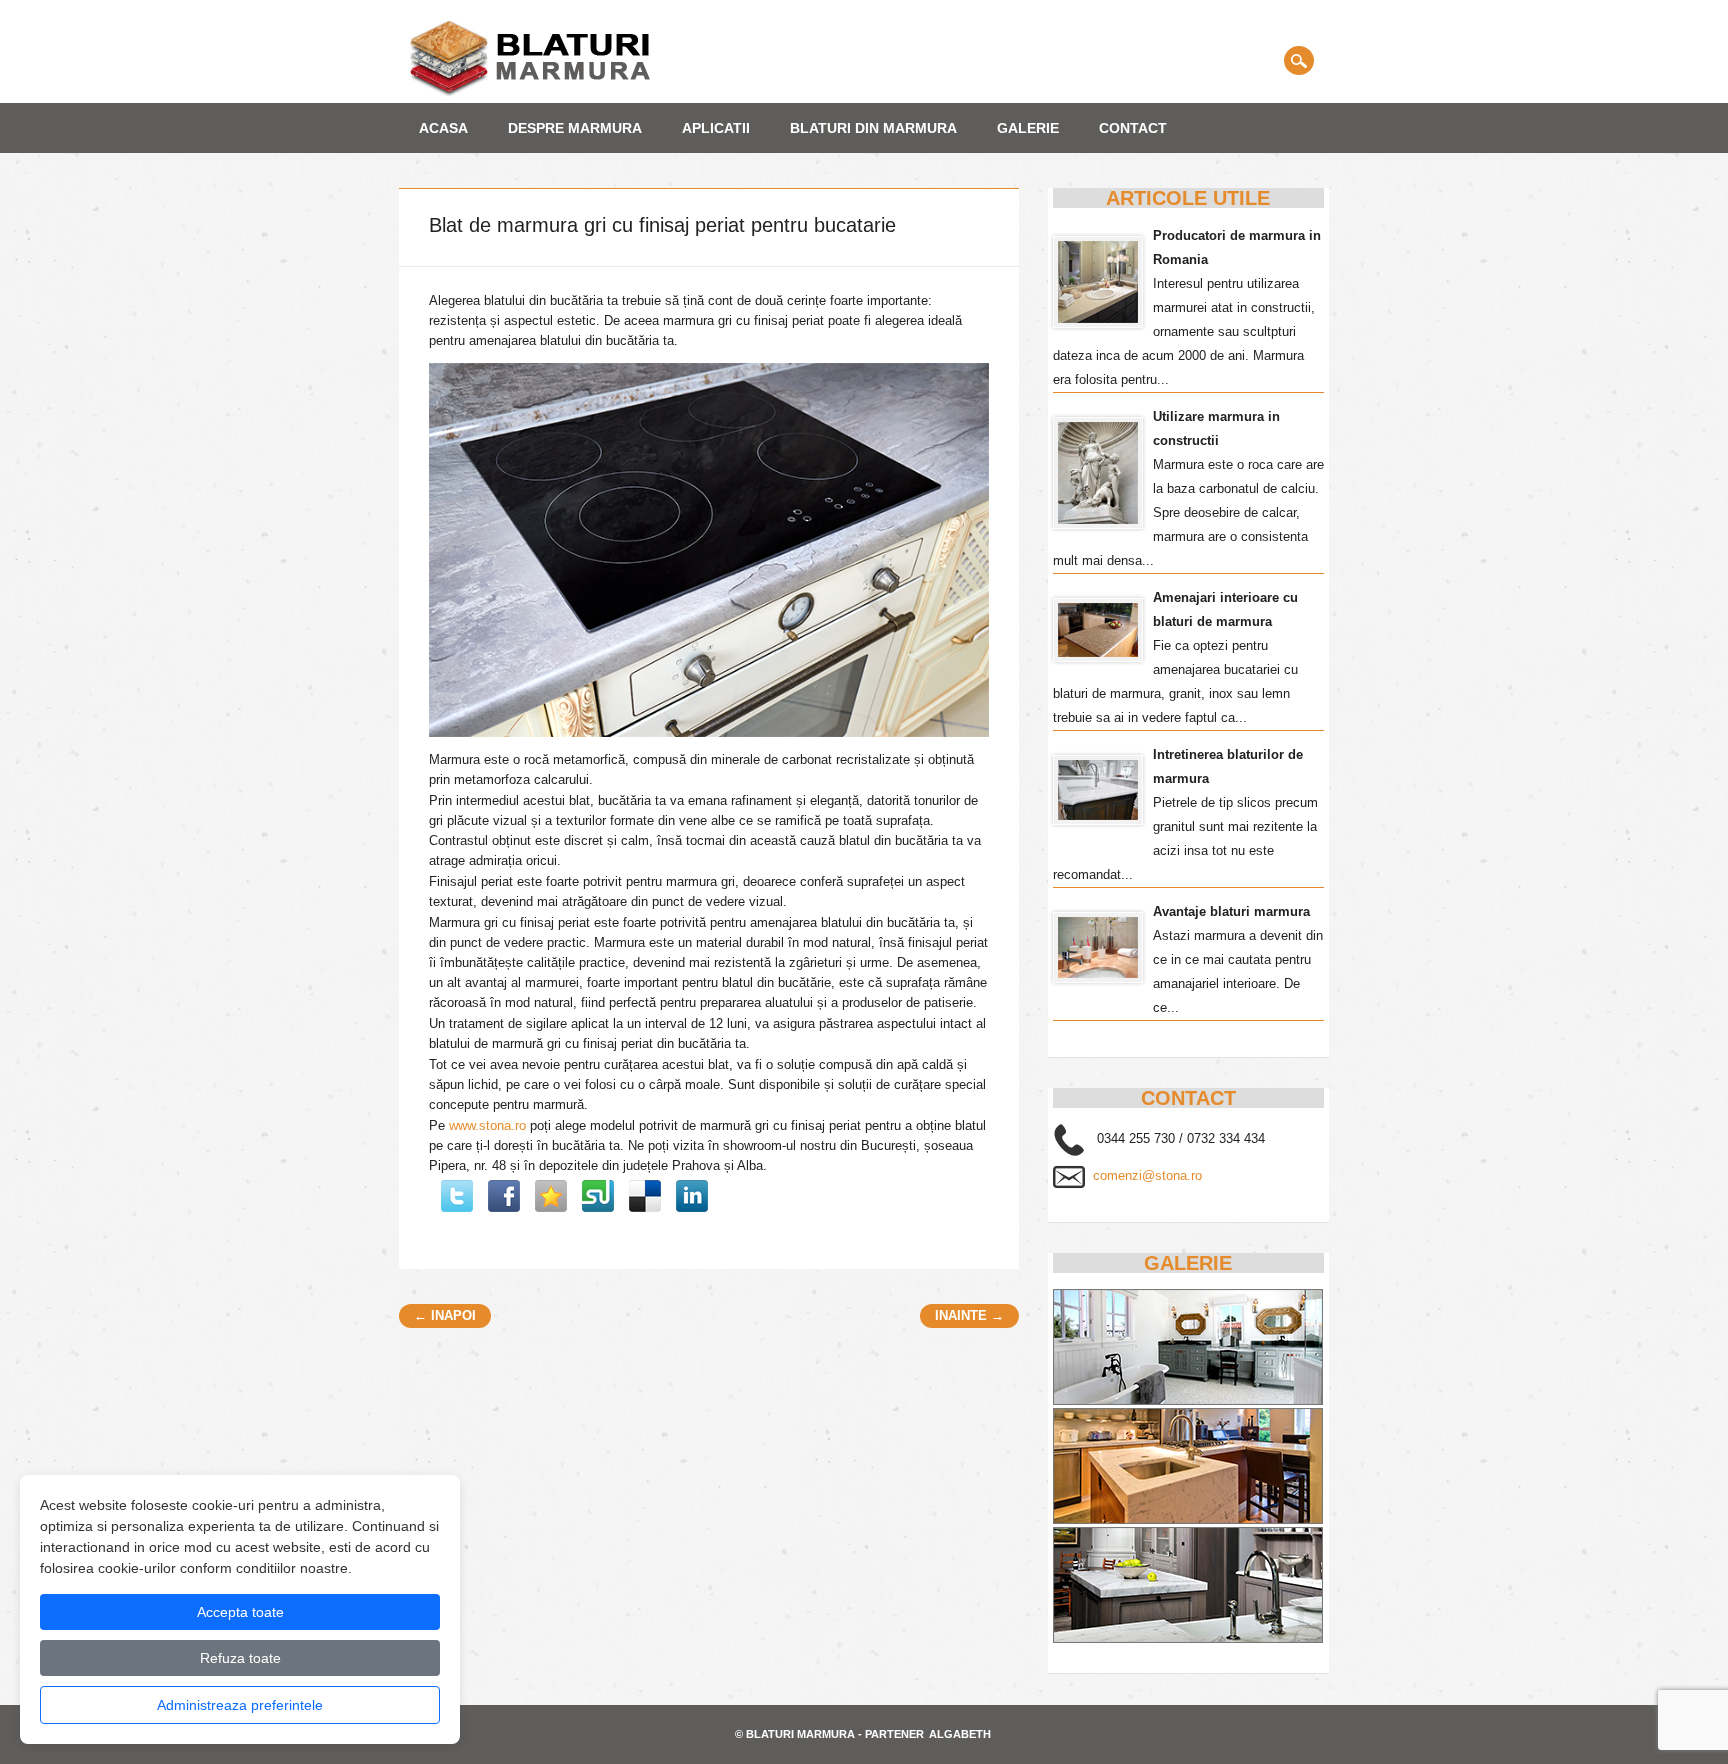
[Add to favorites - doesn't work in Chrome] (551, 1196)
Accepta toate (240, 1612)
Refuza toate (240, 1658)
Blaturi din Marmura (873, 128)
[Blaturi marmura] (529, 92)
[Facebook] (504, 1196)
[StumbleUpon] (598, 1196)
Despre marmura (575, 128)
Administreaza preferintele (240, 1705)
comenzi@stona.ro (1147, 1175)
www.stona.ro (487, 1125)
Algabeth (960, 1734)
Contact (1133, 128)
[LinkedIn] (692, 1196)
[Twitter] (457, 1196)
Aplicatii (716, 128)
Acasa (443, 128)
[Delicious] (645, 1196)
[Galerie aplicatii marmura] (1188, 1638)
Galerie (1028, 128)
